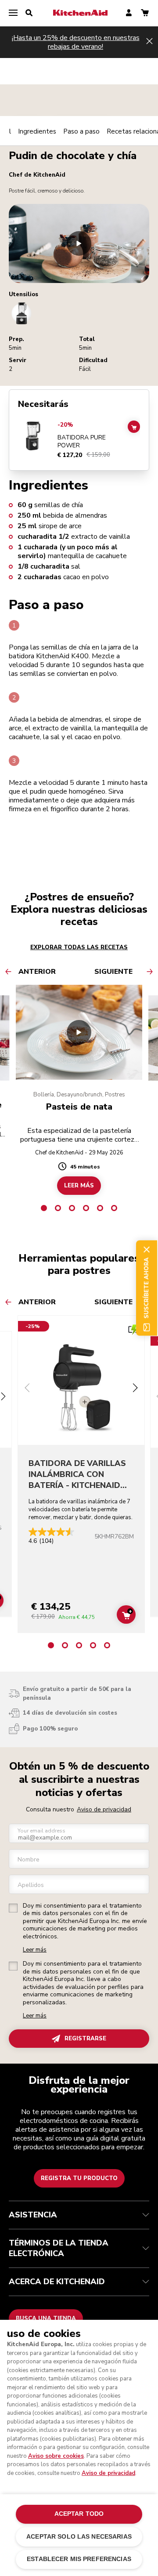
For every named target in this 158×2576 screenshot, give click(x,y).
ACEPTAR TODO (79, 2514)
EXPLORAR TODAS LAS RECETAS (79, 947)
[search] (29, 13)
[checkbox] (13, 1908)
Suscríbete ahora (147, 1288)
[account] (129, 13)
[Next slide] (135, 1389)
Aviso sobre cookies (56, 2456)
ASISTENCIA (33, 2215)
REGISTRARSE (85, 2039)
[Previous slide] (27, 1389)
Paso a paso (81, 131)
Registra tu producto (79, 2178)
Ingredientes (37, 131)
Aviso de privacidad (104, 1809)
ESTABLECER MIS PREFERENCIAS (79, 2559)
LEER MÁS (79, 1186)
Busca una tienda (46, 2318)
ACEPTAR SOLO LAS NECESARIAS (79, 2537)
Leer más (35, 1950)
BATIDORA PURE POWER (82, 441)
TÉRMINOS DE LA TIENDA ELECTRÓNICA (59, 2248)
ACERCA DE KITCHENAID (57, 2282)
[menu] (13, 13)
